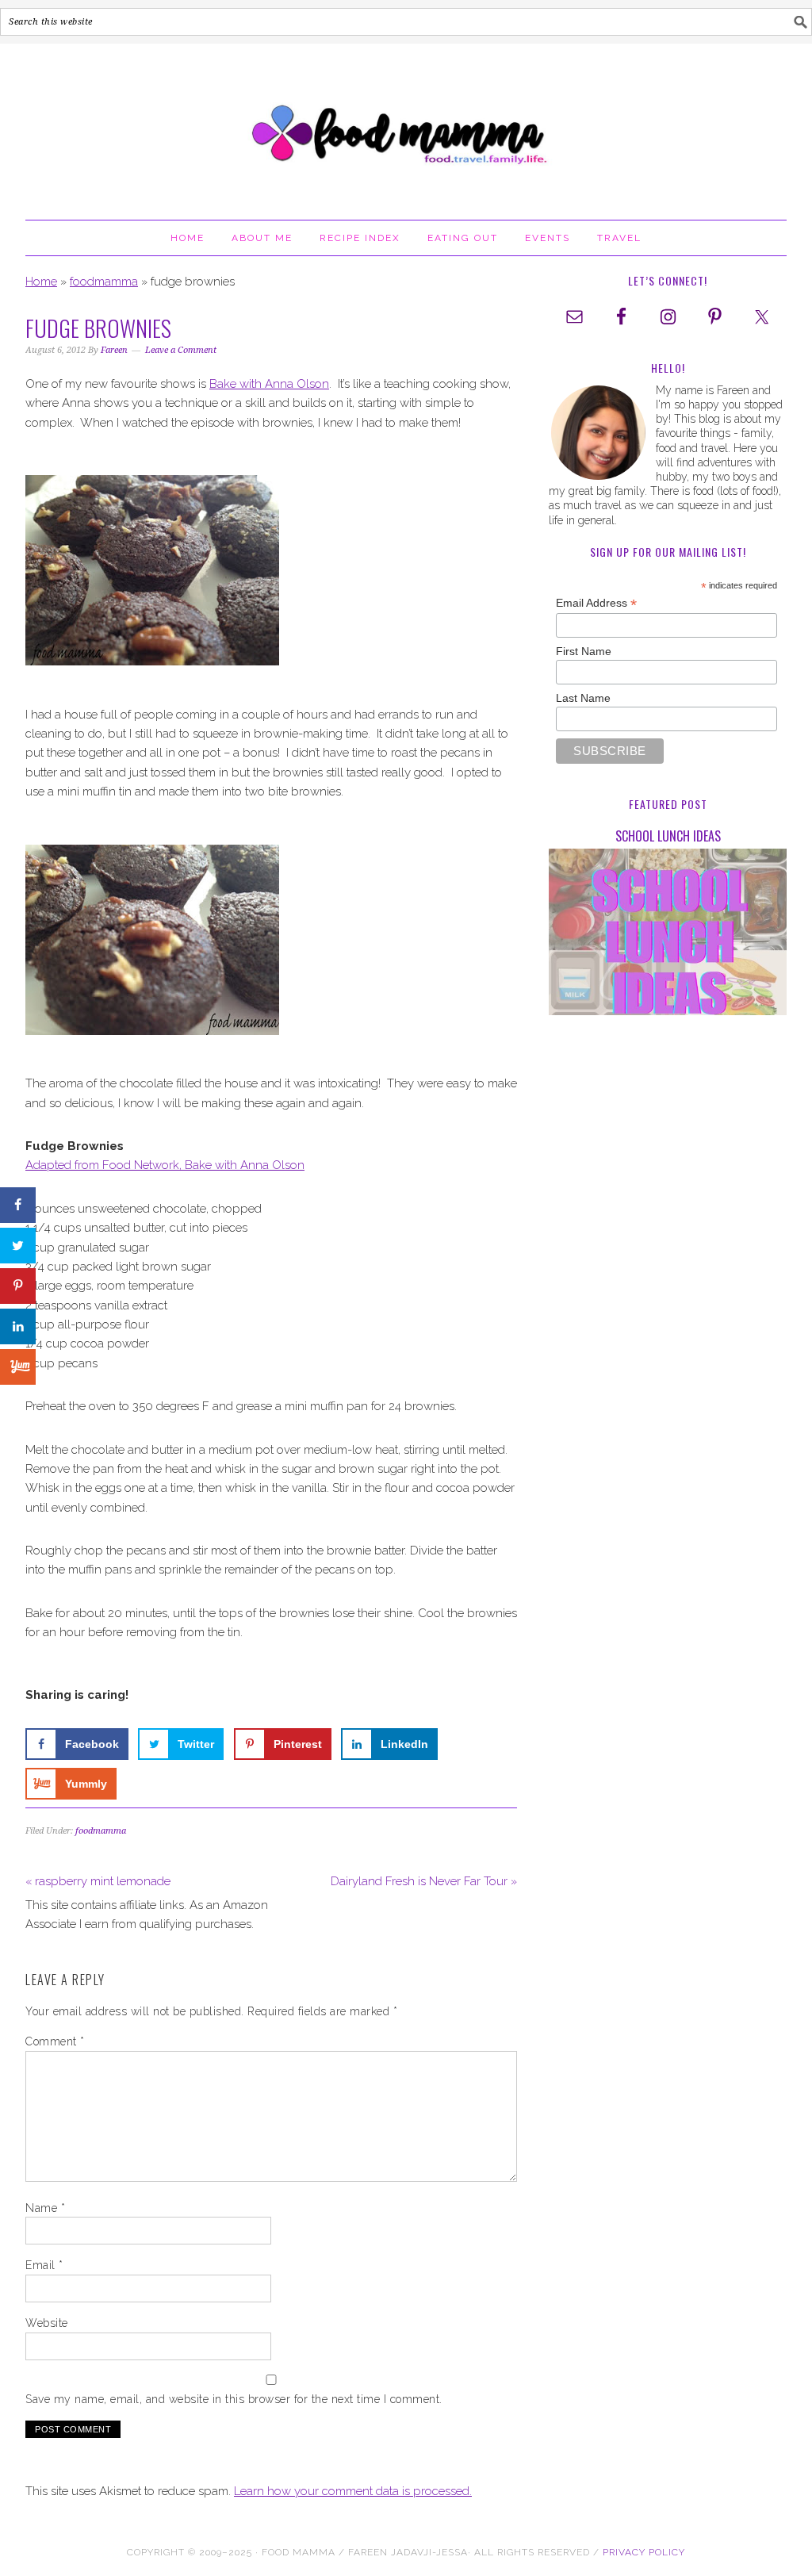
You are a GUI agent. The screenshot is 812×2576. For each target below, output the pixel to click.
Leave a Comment (181, 350)
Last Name (583, 698)
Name (45, 2208)
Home (41, 282)
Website (47, 2323)
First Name (584, 651)
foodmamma (104, 282)
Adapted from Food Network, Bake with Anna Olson (165, 1165)
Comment (55, 2041)
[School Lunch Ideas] (668, 935)
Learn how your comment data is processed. (353, 2491)
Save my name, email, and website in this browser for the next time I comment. (234, 2399)
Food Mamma (406, 125)
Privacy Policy (644, 2552)
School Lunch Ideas (668, 836)
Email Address (596, 603)
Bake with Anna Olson (269, 384)
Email (44, 2265)
